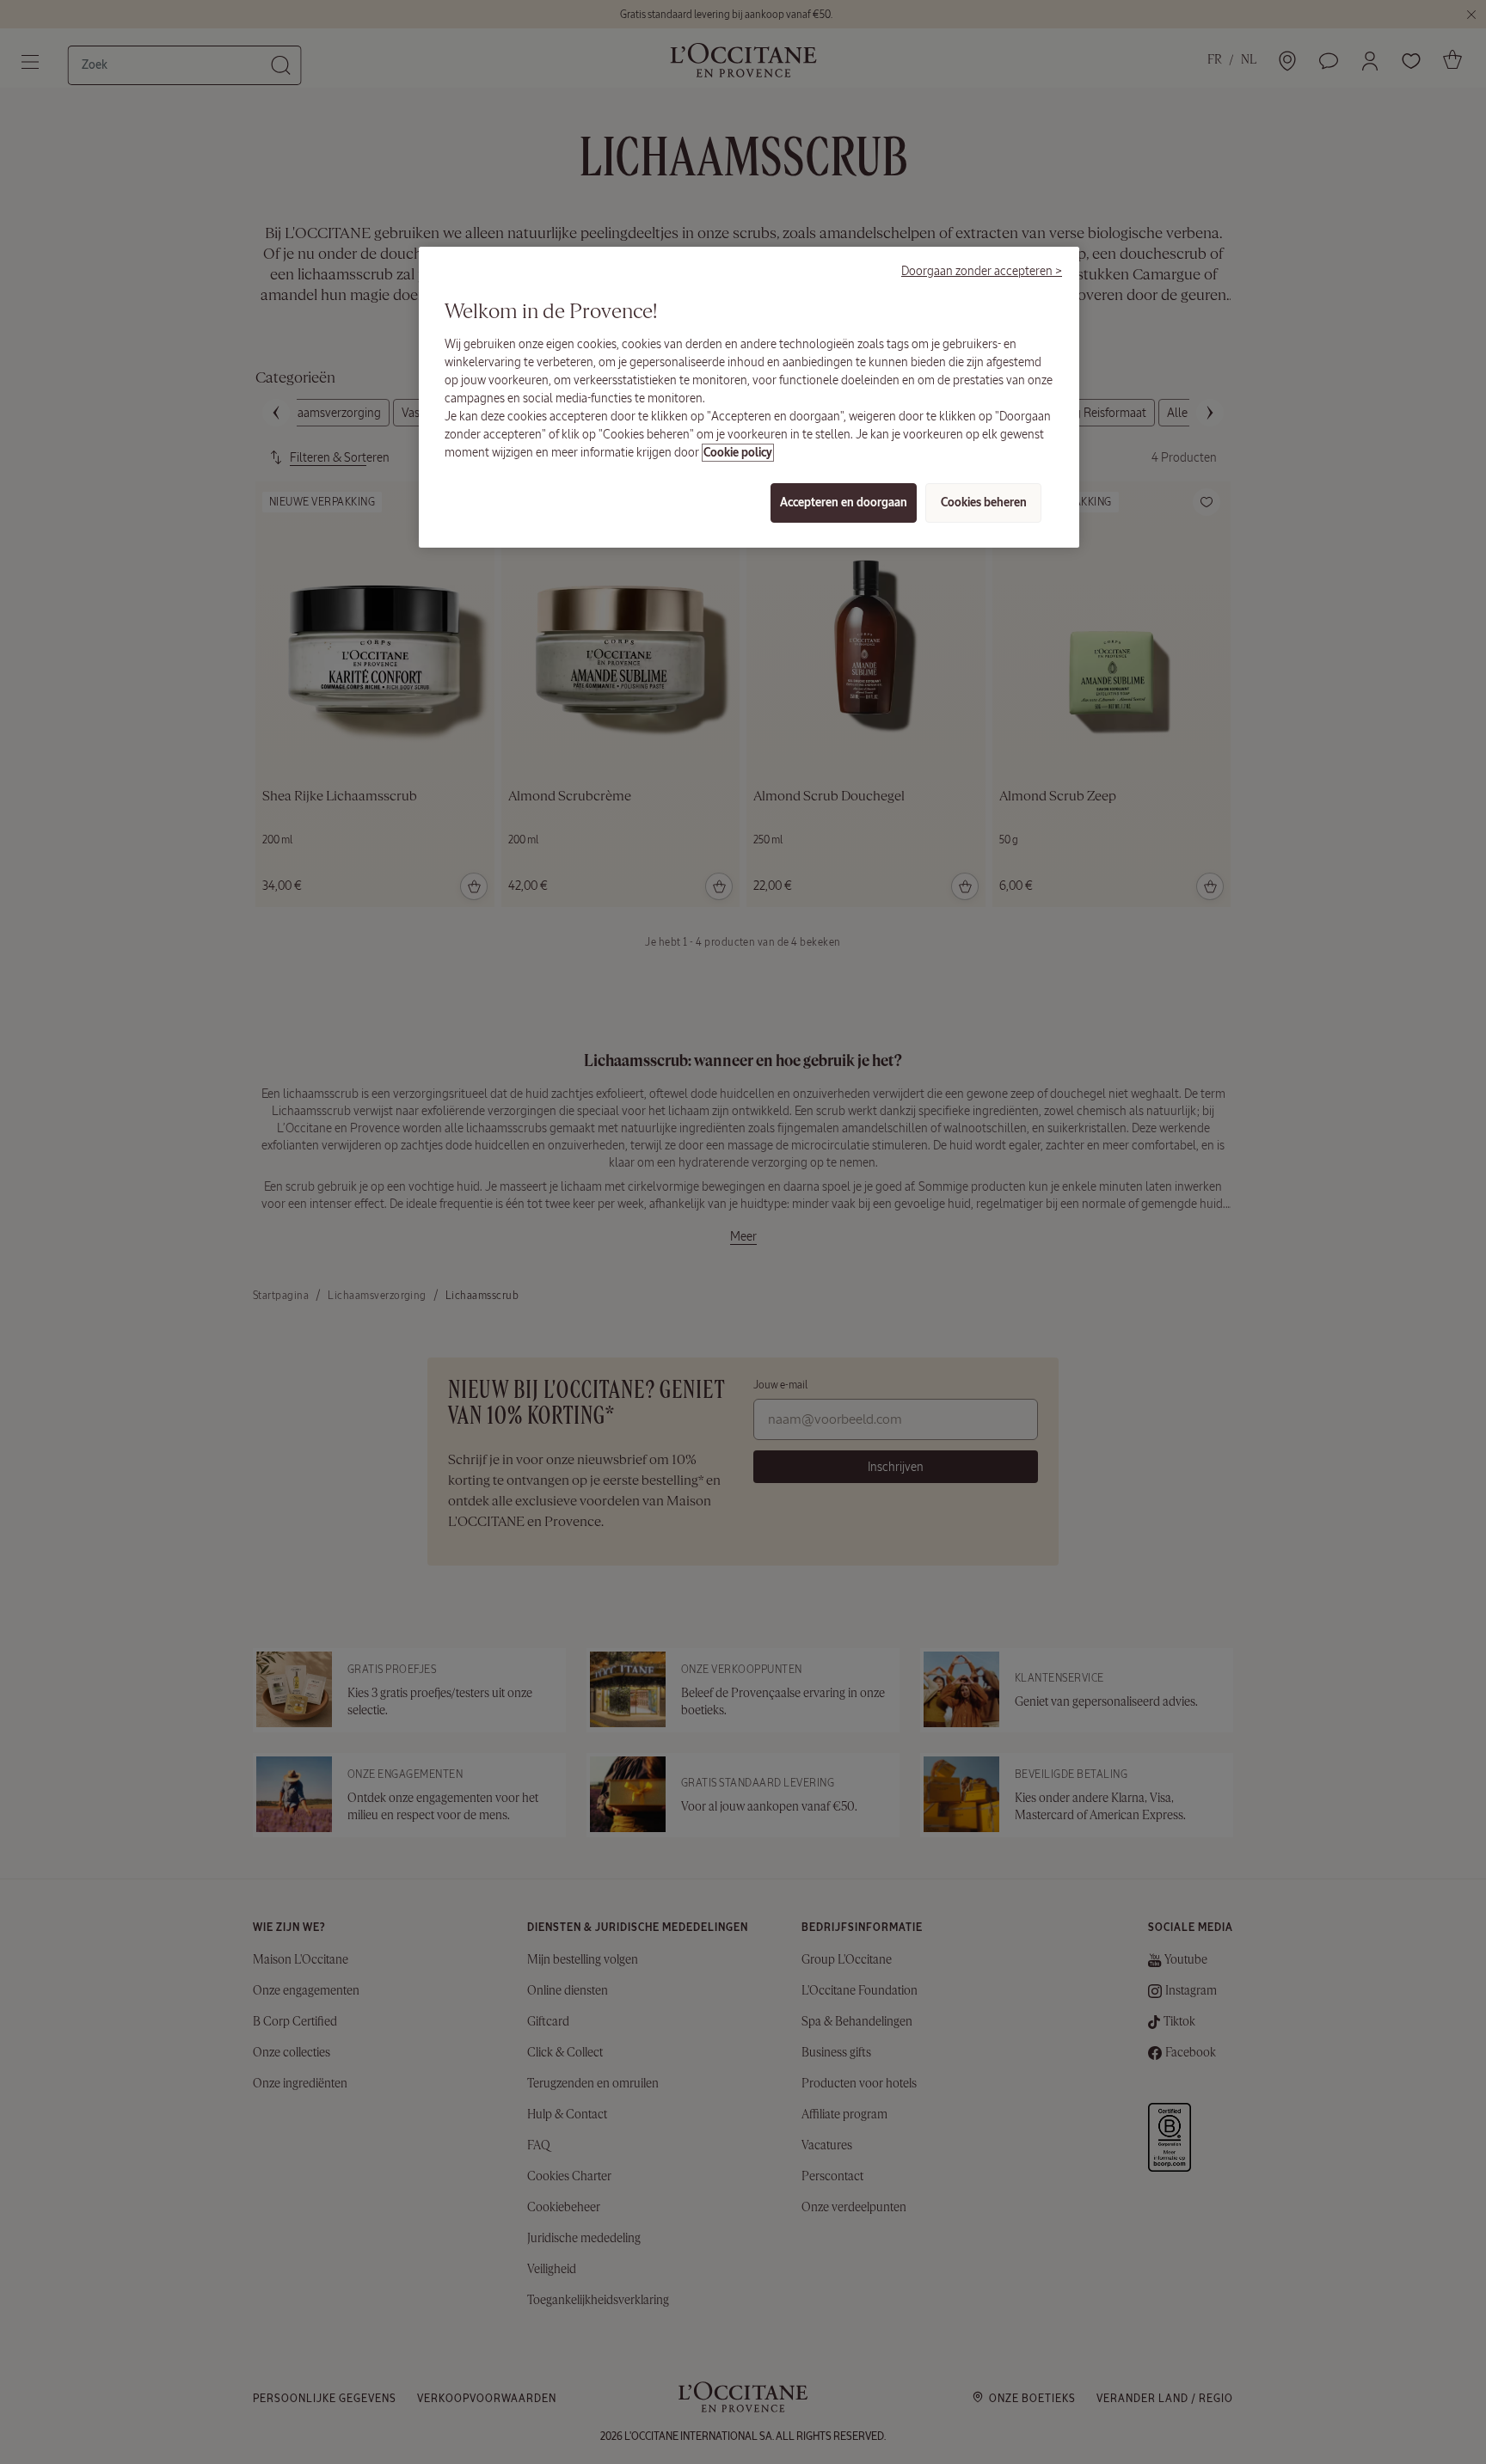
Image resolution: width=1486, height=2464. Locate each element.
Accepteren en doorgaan (844, 503)
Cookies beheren (984, 503)
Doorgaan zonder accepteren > (982, 271)
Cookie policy (738, 453)
